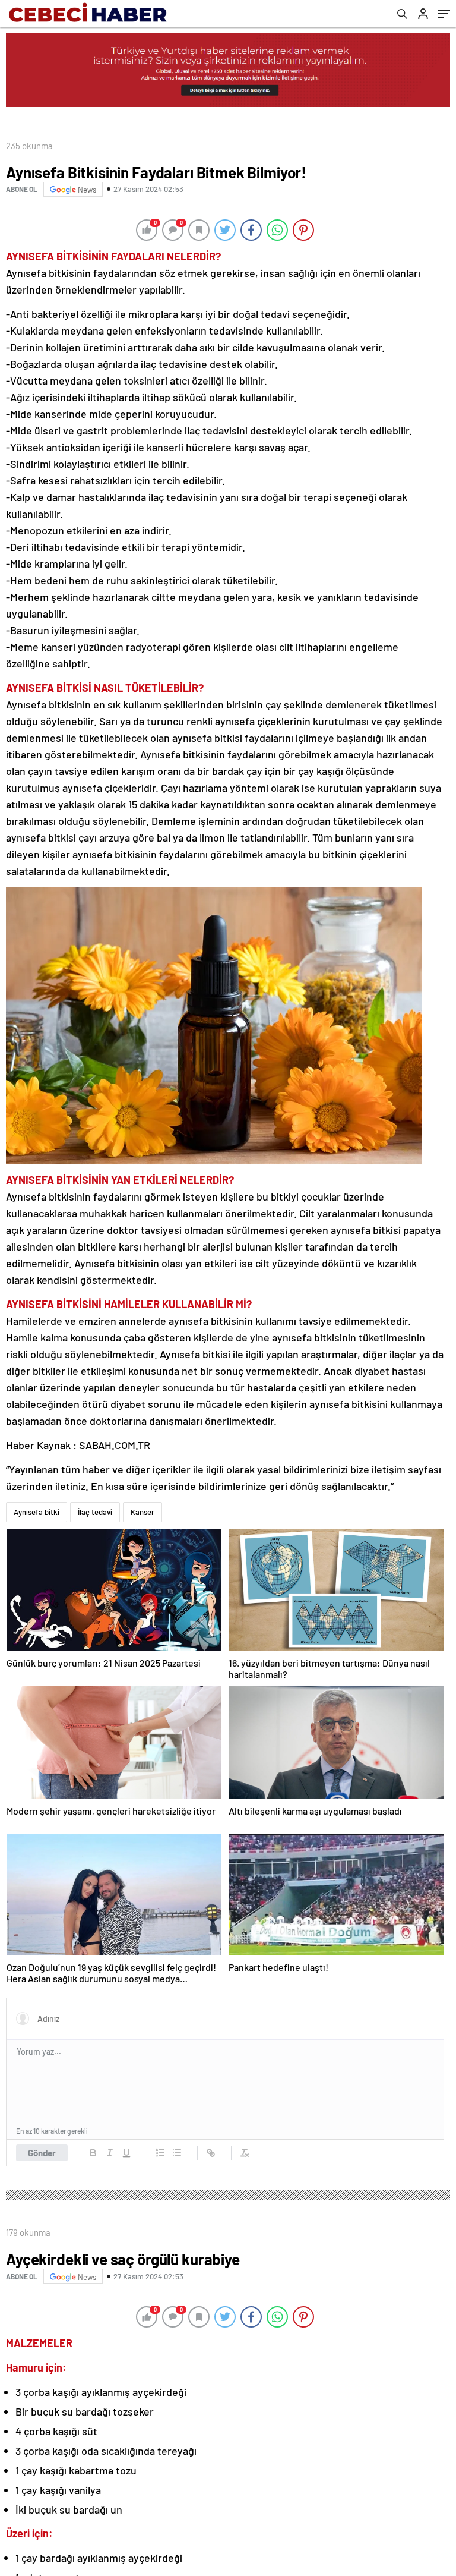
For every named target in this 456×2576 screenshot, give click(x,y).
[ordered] (160, 2153)
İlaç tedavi (95, 1512)
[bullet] (177, 2153)
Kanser (142, 1512)
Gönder (42, 2153)
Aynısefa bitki (37, 1512)
